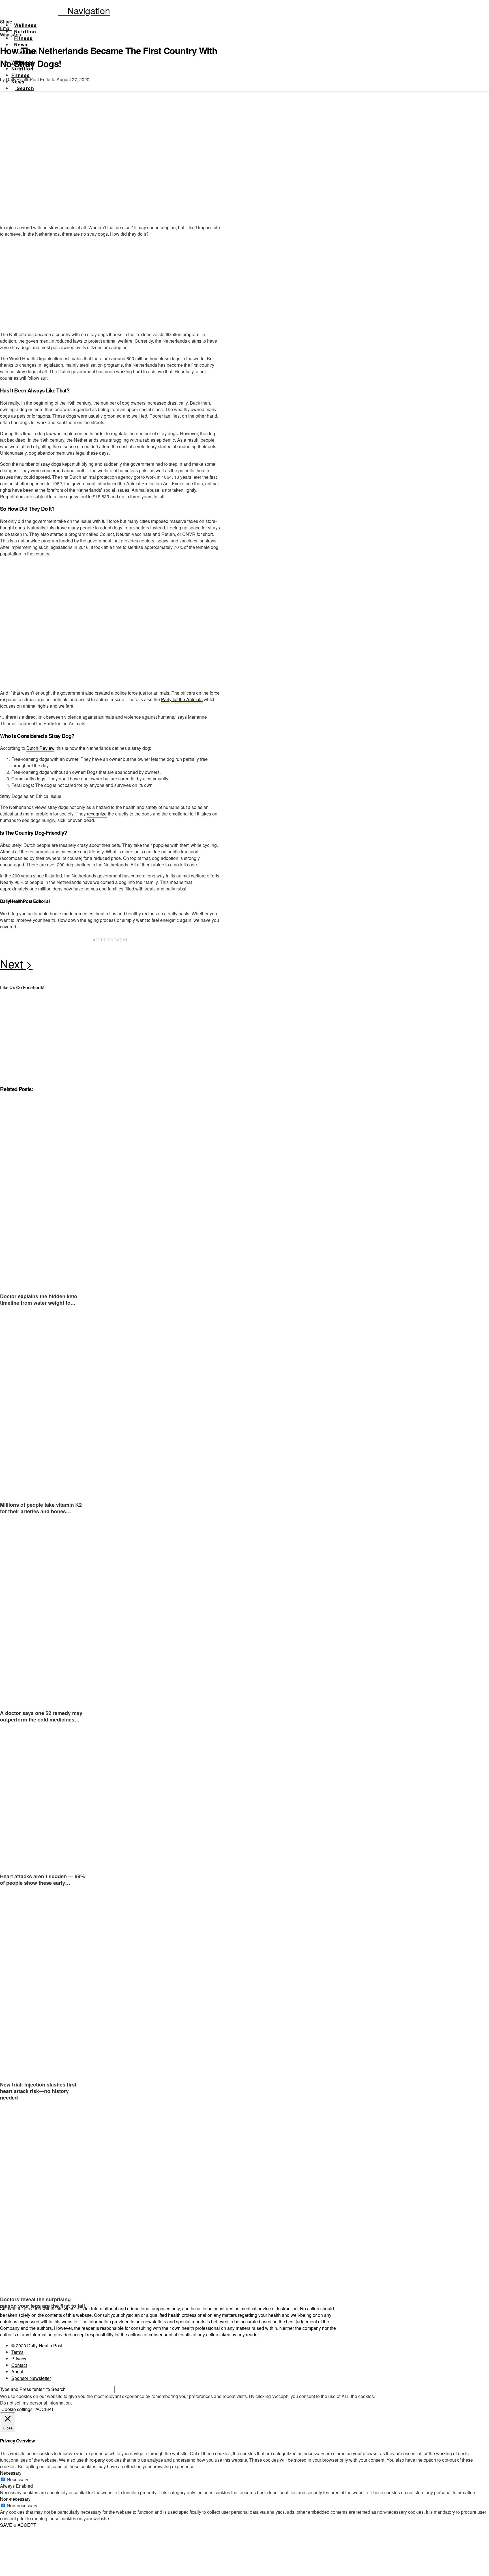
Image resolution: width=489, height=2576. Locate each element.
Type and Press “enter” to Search (33, 2389)
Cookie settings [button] (17, 2409)
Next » (110, 965)
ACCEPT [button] (45, 2409)
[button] (84, 10)
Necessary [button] (11, 2473)
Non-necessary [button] (15, 2499)
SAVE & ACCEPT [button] (18, 2525)
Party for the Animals (182, 699)
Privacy (19, 2359)
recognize (97, 814)
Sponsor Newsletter (31, 2378)
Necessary (18, 2479)
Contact (19, 2365)
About (17, 2372)
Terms (17, 2352)
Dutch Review (40, 748)
